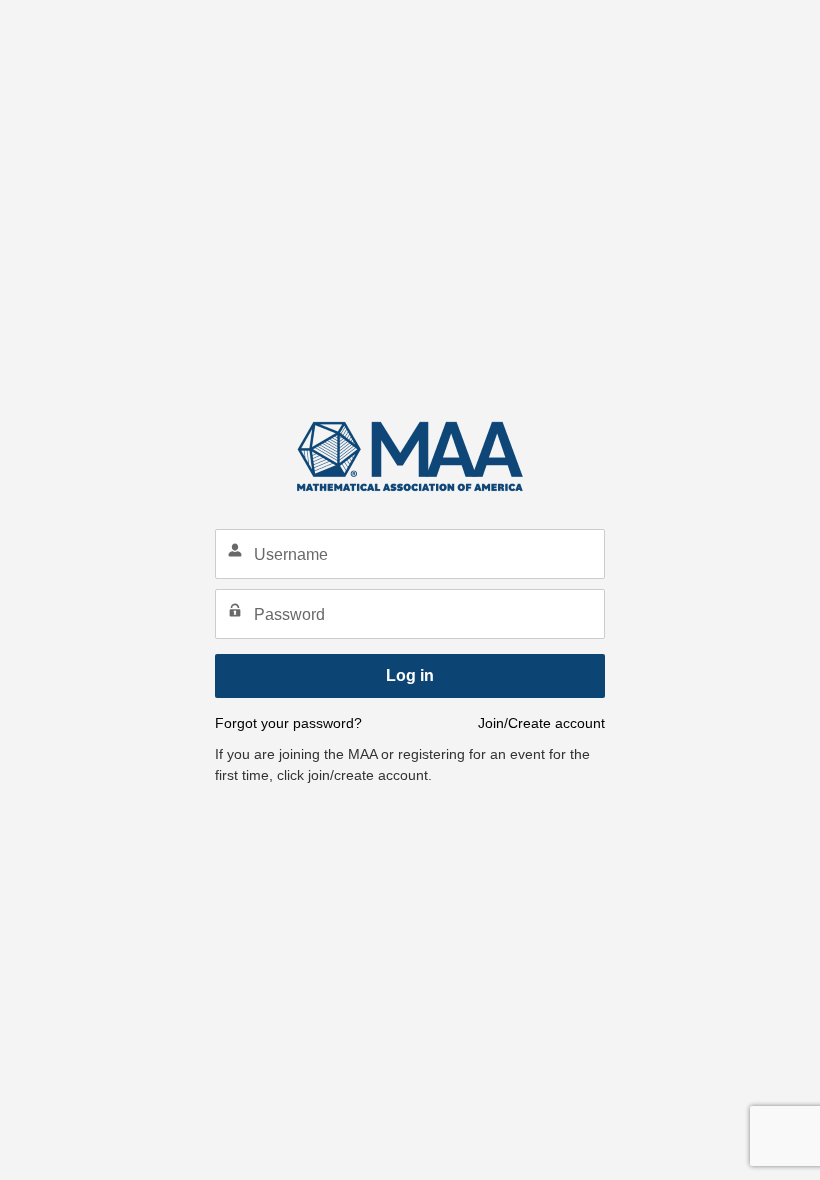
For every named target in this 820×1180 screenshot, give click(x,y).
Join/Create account (541, 723)
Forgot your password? (288, 723)
